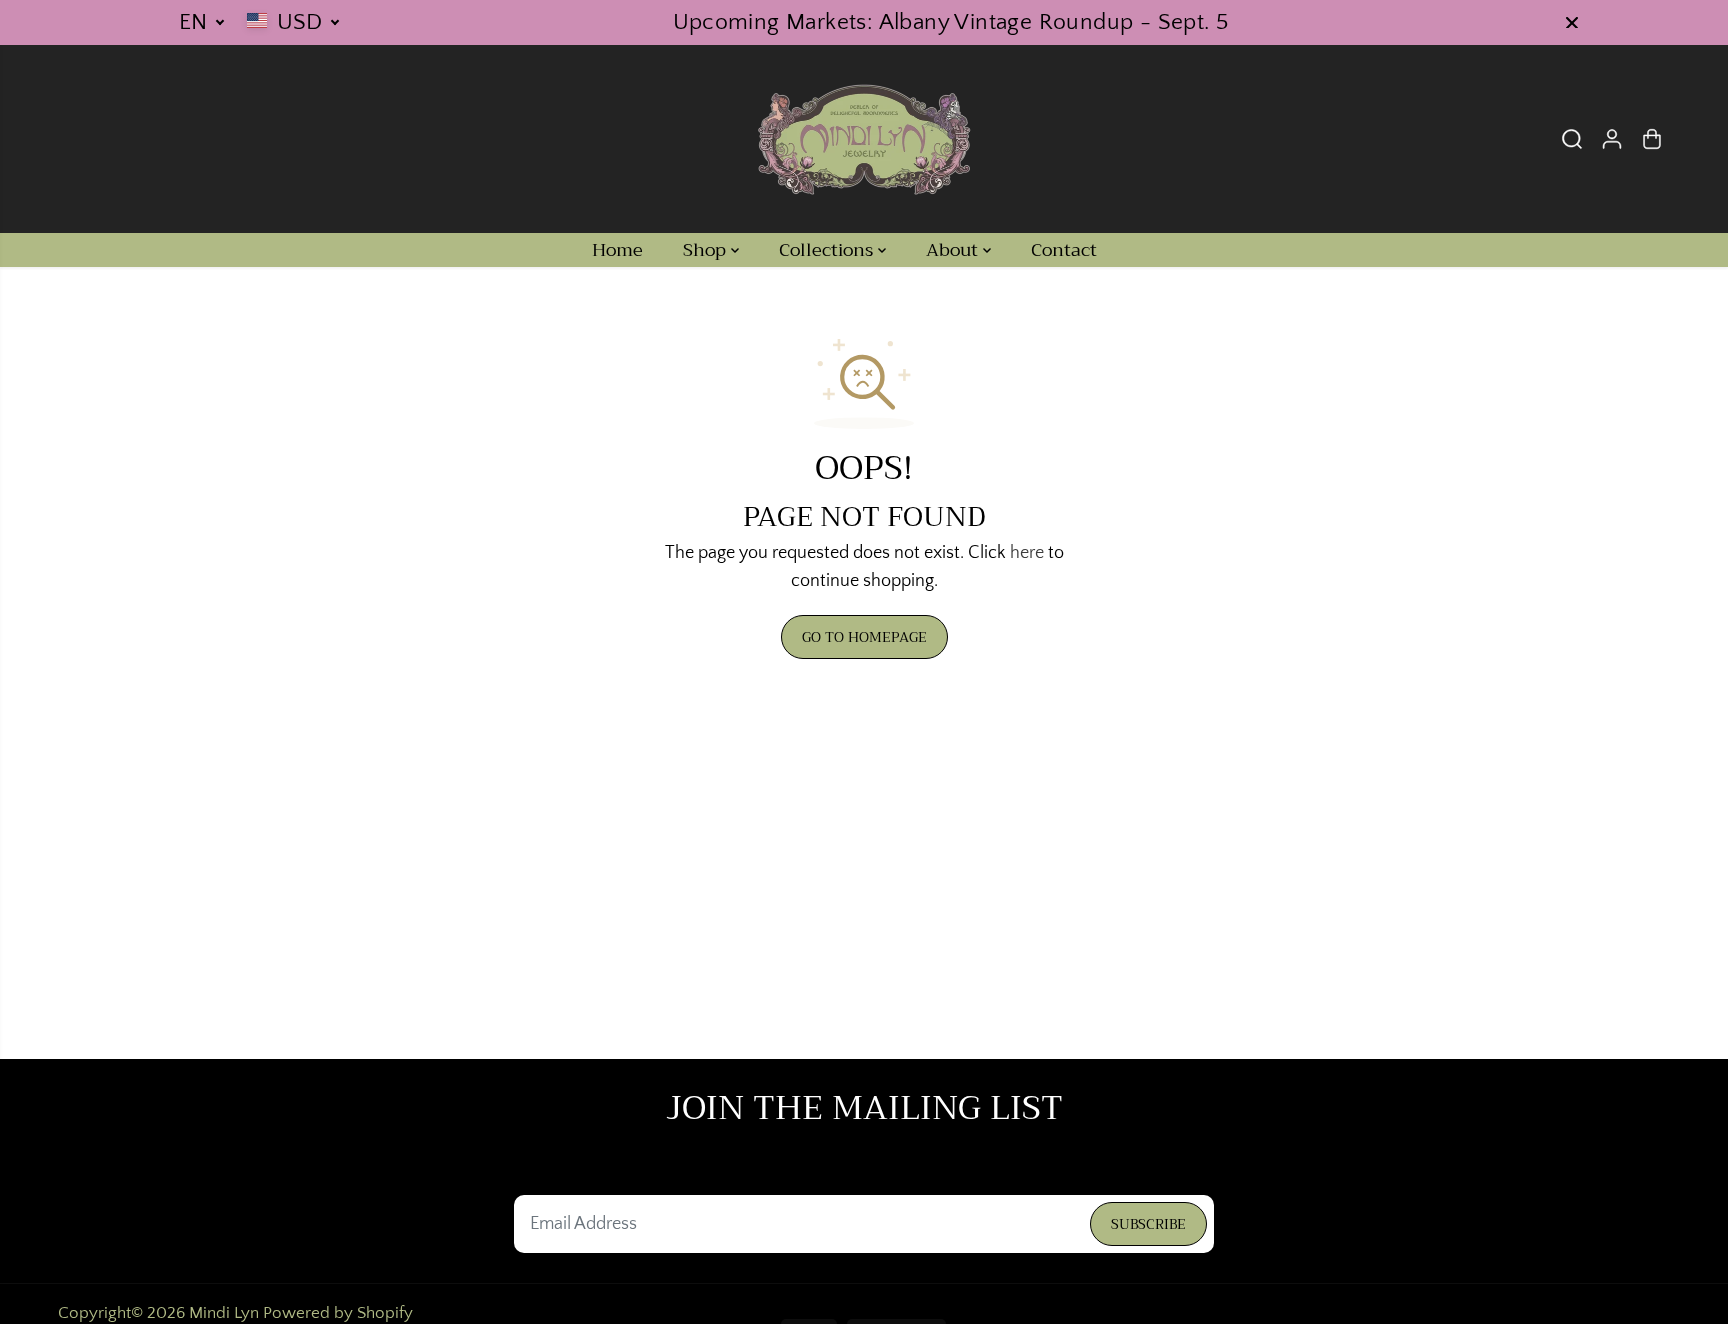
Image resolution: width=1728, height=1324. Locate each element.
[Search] (1572, 139)
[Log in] (1612, 139)
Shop (707, 250)
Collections (828, 250)
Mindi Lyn (224, 1313)
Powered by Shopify (338, 1313)
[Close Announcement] (1572, 23)
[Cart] (1652, 139)
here (1027, 553)
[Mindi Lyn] (864, 139)
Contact (1064, 250)
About (954, 250)
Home (617, 250)
